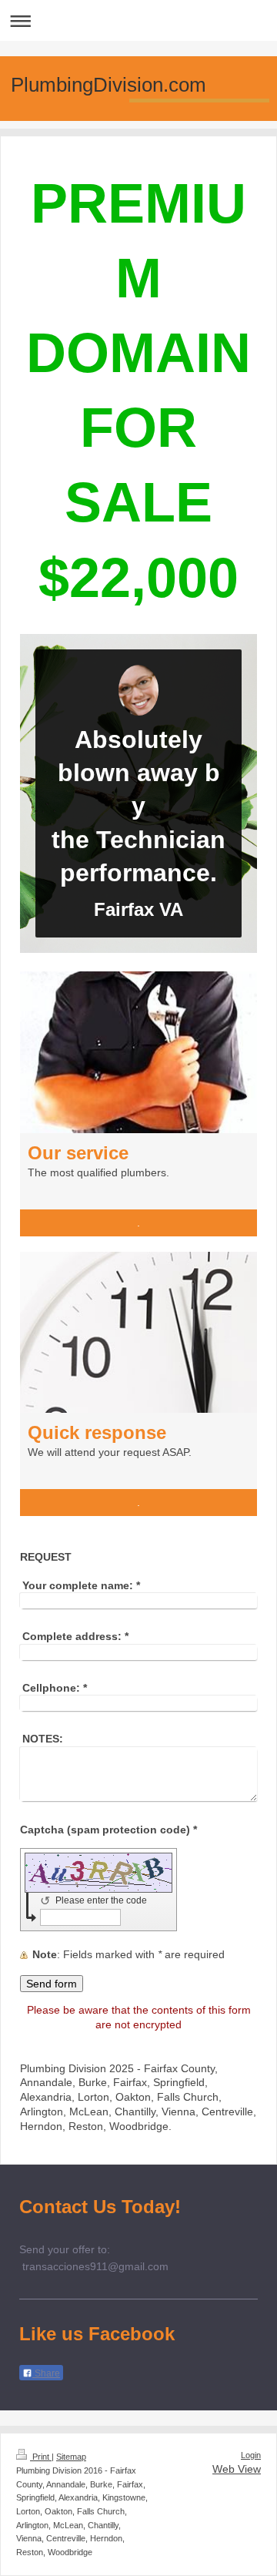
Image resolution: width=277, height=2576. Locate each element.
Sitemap (71, 2457)
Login (251, 2455)
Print (41, 2457)
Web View (237, 2469)
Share (46, 2373)
